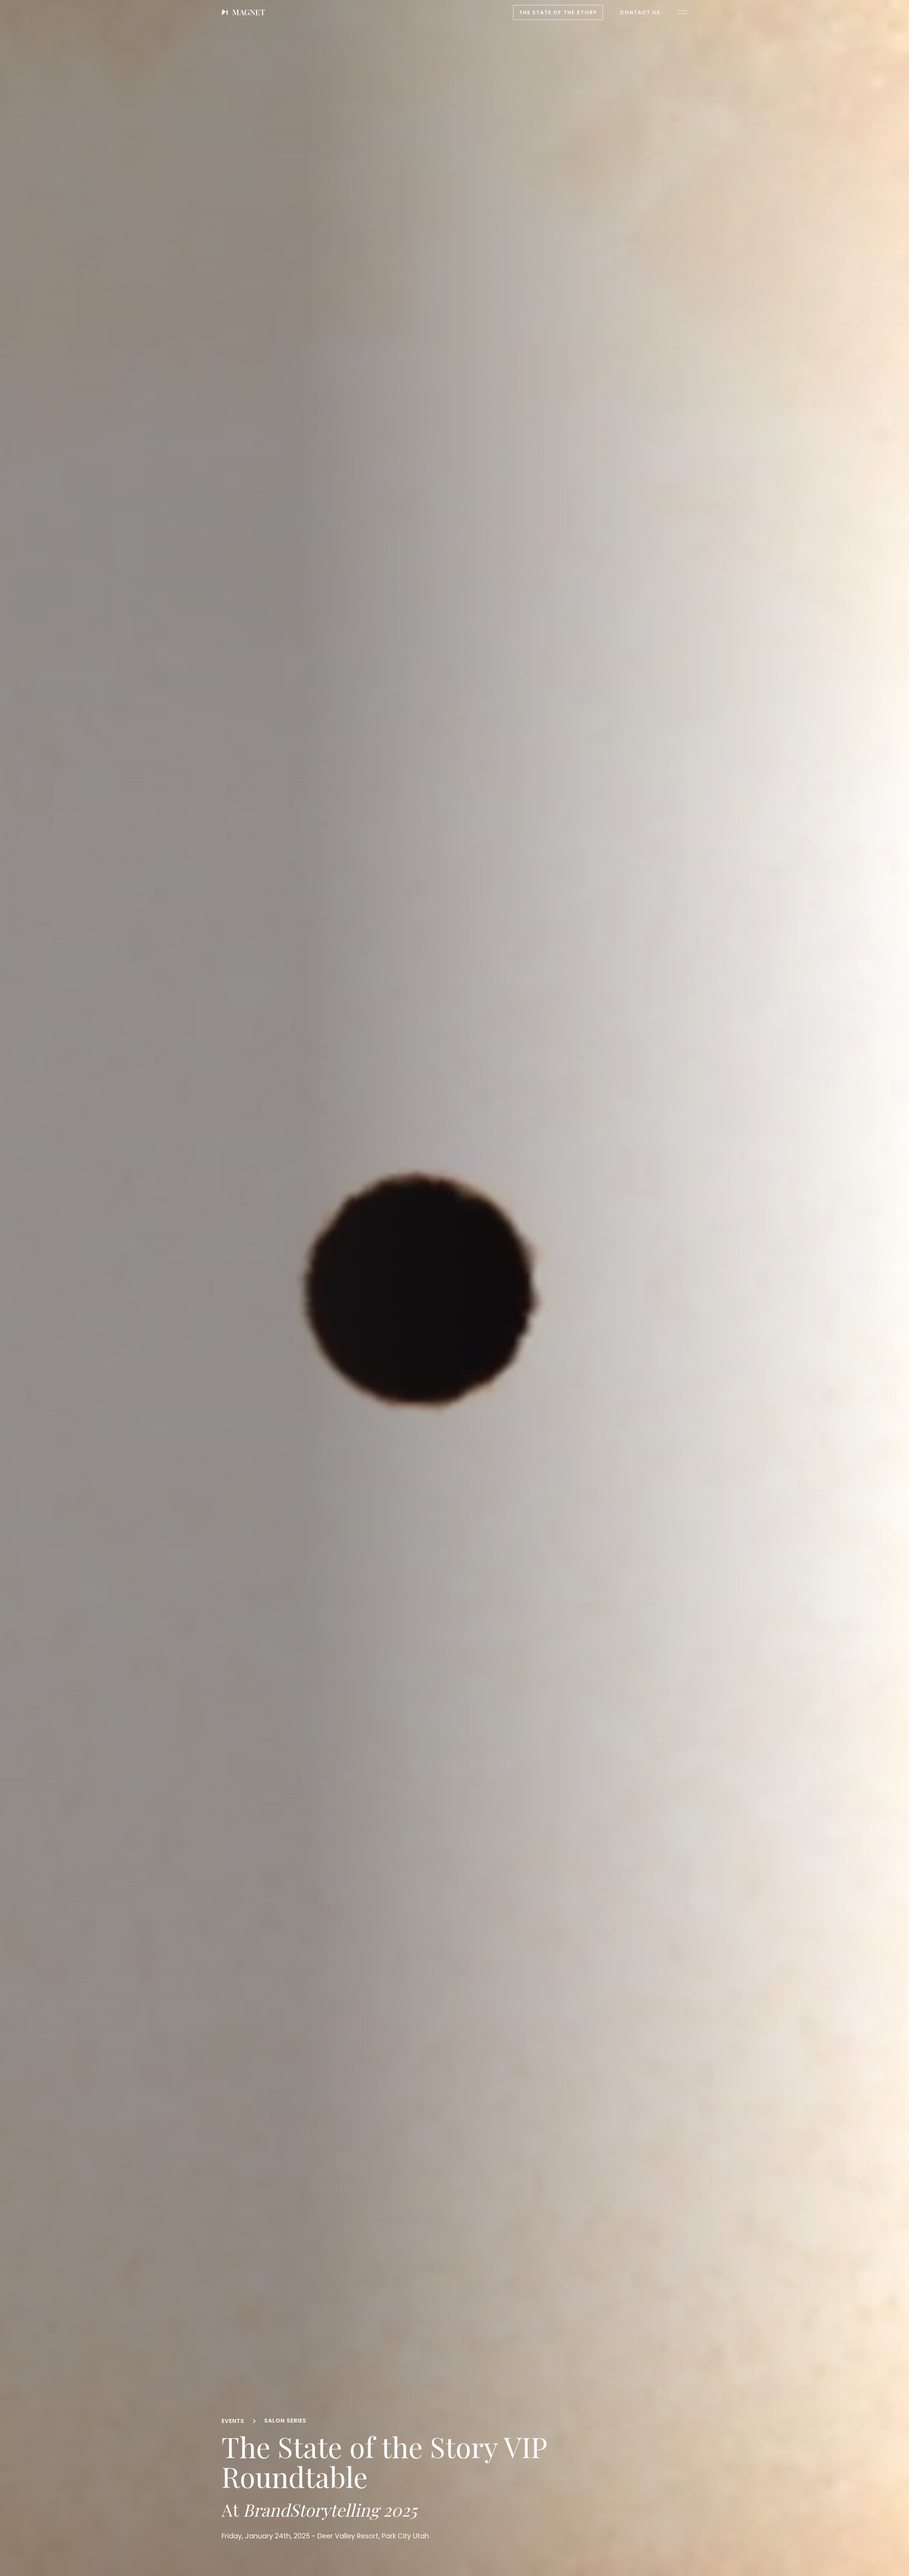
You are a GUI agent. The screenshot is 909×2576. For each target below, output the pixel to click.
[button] (682, 12)
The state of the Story (558, 12)
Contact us (640, 12)
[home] (243, 12)
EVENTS (233, 2421)
